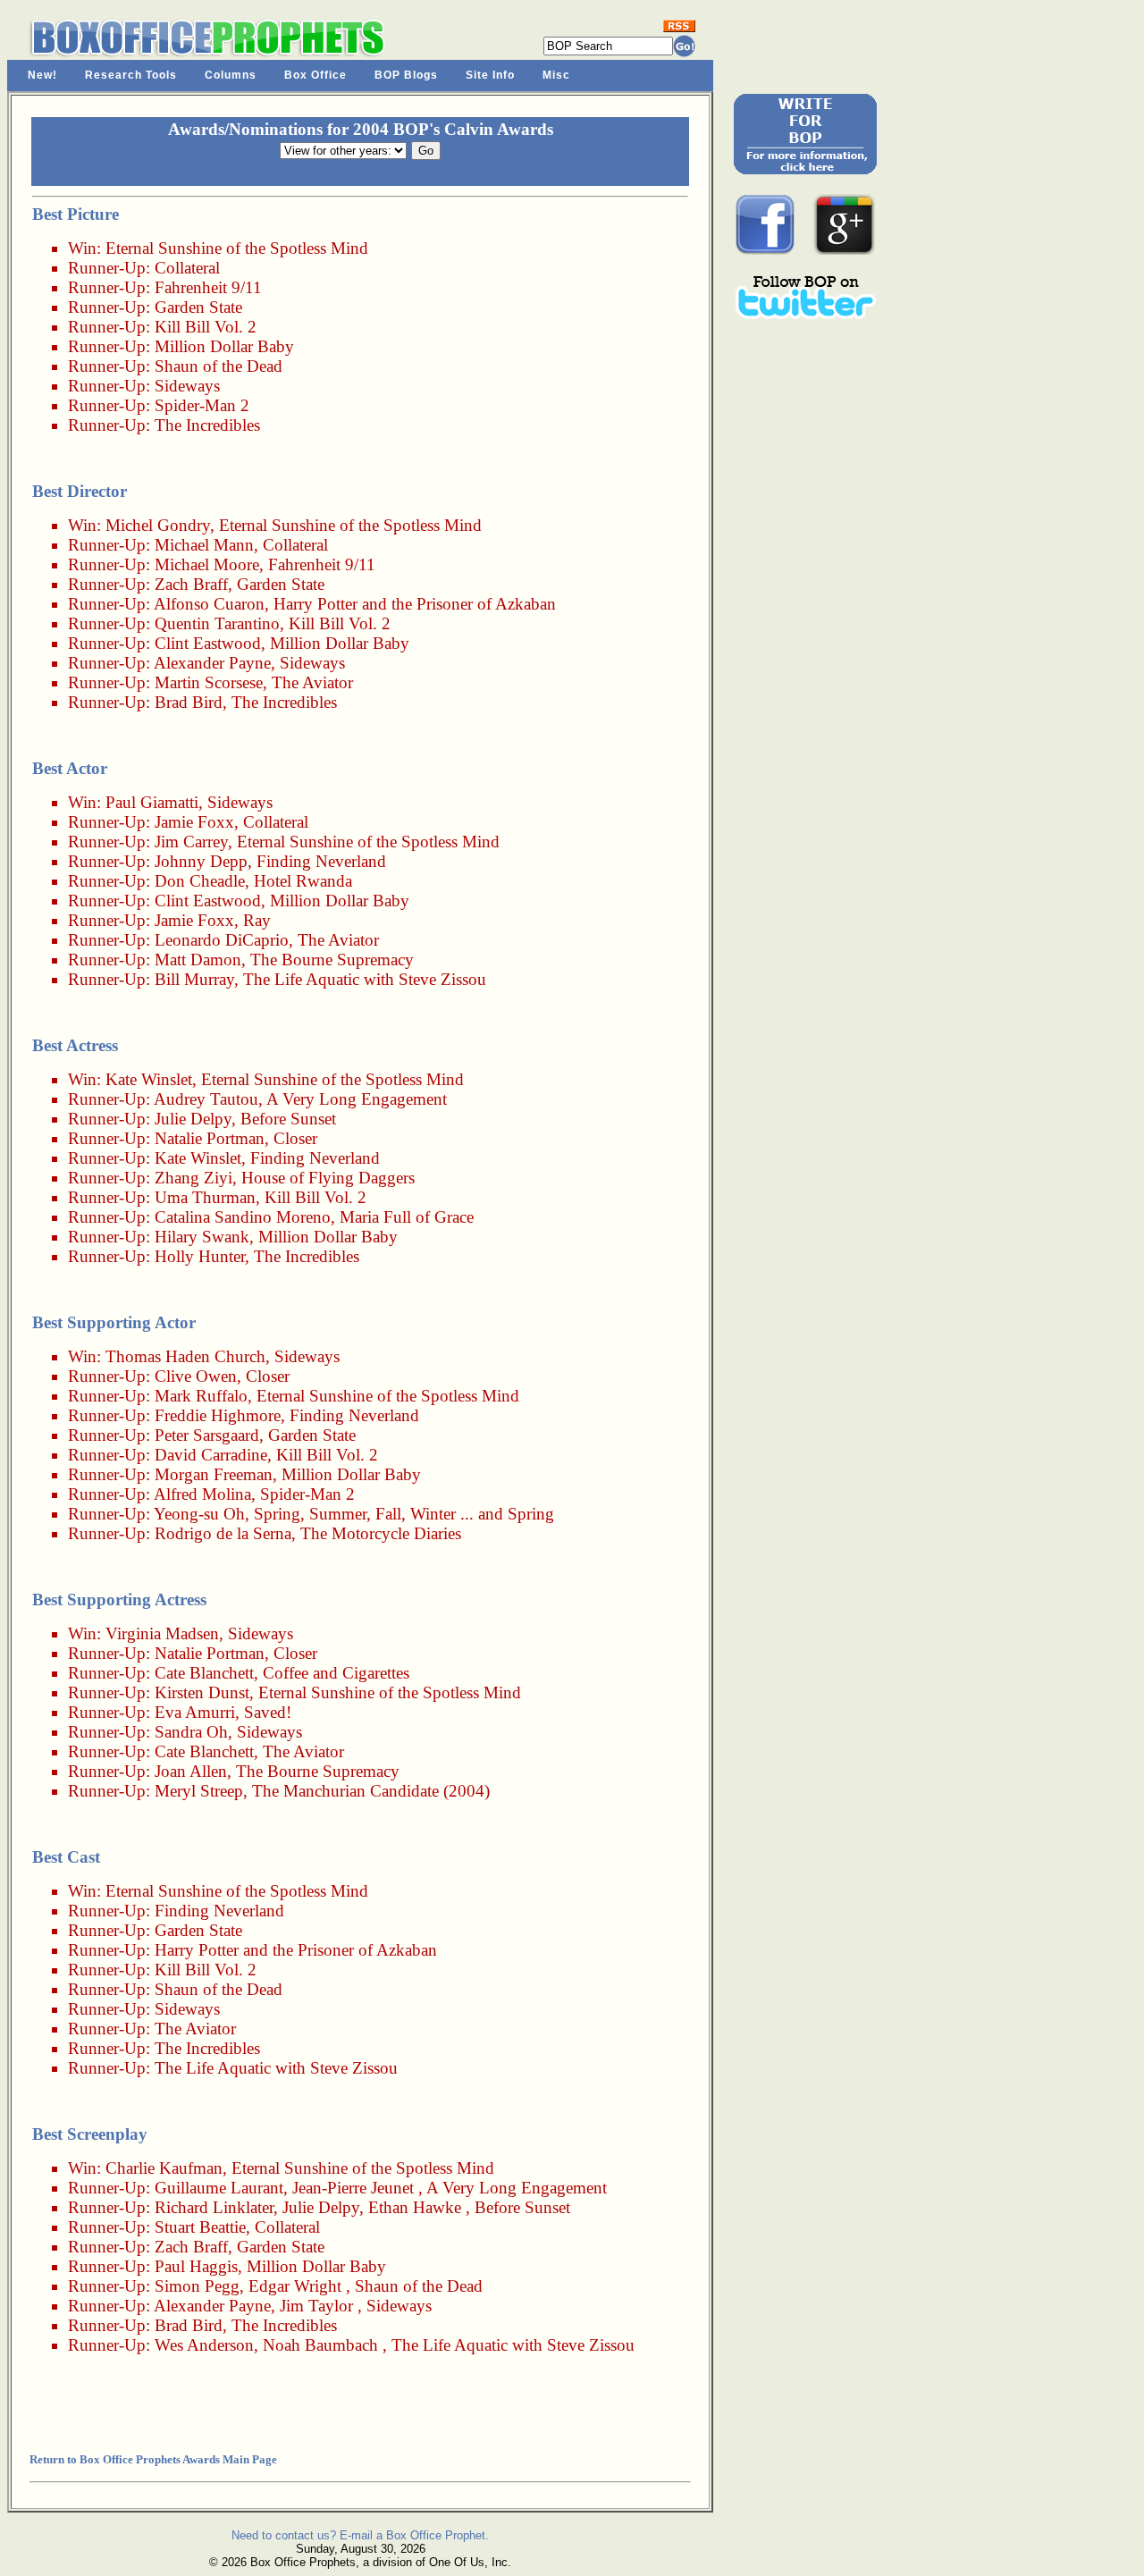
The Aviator (312, 682)
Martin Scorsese (209, 682)
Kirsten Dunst (202, 1692)
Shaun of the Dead (219, 366)
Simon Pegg (197, 2286)
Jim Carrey (191, 842)
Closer (295, 1138)
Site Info (490, 75)
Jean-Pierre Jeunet (353, 2188)
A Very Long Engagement (357, 1099)
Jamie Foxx (194, 822)
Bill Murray (194, 979)
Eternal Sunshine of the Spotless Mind (237, 248)
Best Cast (66, 1857)
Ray (257, 920)
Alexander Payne (212, 663)
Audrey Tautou (206, 1099)
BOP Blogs (406, 75)
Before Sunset (288, 1119)
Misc (556, 75)
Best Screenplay (90, 2134)
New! (42, 75)
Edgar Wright (295, 2286)
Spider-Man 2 (202, 405)
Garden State (198, 307)
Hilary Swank (202, 1237)
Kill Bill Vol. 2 (206, 327)
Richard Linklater (214, 2207)
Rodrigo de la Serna (223, 1533)
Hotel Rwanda (303, 881)
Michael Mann (204, 545)
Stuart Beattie (200, 2227)
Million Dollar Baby (224, 346)
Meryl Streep (199, 1791)
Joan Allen (191, 1771)
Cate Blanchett (204, 1673)
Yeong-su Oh (199, 1514)
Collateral (187, 268)
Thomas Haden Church (185, 1356)
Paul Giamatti (152, 802)
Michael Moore (207, 564)
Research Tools (131, 75)
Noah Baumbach (320, 2345)
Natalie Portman (210, 1138)
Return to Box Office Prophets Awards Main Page (153, 2459)
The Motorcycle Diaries (381, 1533)
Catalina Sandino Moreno (243, 1217)
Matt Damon (198, 960)
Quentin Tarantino (217, 623)
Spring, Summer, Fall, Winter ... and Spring (404, 1514)
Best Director (80, 491)
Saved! (268, 1712)
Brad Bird (189, 702)
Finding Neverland (321, 861)
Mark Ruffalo (201, 1396)
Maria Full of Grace (407, 1217)
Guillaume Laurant (219, 2188)
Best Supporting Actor (114, 1322)
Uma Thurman (205, 1197)
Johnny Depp (201, 861)
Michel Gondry (158, 525)
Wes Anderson (204, 2345)
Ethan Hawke (415, 2207)
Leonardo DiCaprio (222, 940)
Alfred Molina (202, 1494)
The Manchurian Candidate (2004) (371, 1791)
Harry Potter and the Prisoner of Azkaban (415, 604)
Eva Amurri (195, 1712)
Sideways (187, 386)
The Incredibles (207, 425)
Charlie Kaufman (164, 2168)
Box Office (315, 75)
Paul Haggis (196, 2266)
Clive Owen (196, 1376)
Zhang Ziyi (193, 1178)
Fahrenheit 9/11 (208, 287)
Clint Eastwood (208, 643)
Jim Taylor (316, 2306)
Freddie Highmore (218, 1415)
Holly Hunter (200, 1256)
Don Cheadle (200, 881)
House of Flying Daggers (328, 1178)
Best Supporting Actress (119, 1599)
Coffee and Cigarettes (336, 1673)
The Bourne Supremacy (332, 960)
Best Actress (75, 1045)
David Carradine (211, 1455)
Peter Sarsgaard (207, 1435)
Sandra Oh (191, 1732)
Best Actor (70, 768)
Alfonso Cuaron (209, 604)
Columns (231, 75)
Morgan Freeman (214, 1474)
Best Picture (76, 214)
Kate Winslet (149, 1079)
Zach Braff (191, 584)
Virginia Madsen (162, 1633)
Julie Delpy (193, 1119)
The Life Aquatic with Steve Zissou (365, 979)
